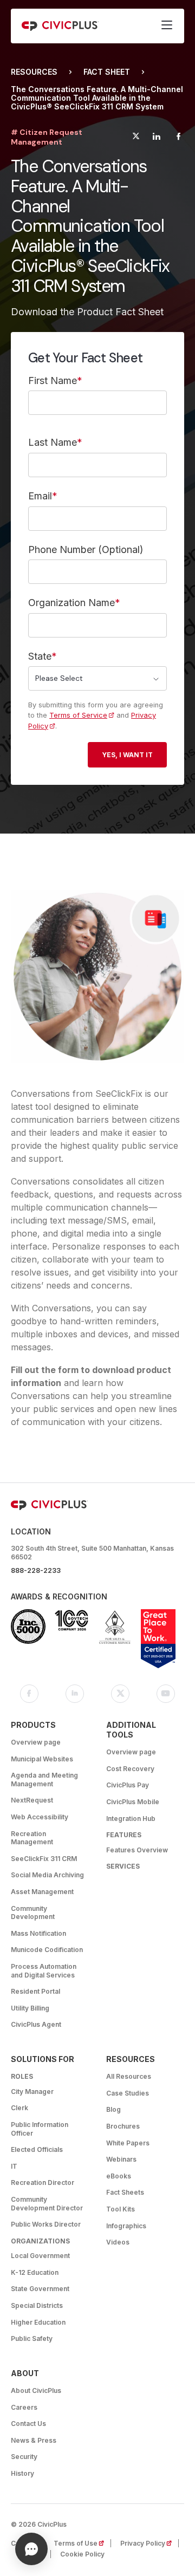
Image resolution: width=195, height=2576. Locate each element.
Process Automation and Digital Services (44, 1971)
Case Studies (128, 2093)
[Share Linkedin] (156, 138)
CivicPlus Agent (36, 2024)
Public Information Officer (40, 2129)
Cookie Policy (82, 2554)
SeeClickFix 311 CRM (44, 1859)
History (22, 2473)
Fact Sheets (125, 2192)
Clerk (19, 2108)
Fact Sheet (107, 72)
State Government (40, 2289)
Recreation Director (43, 2183)
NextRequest (32, 1800)
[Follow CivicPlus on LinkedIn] (75, 1694)
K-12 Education (35, 2272)
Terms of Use (82, 2543)
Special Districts (37, 2305)
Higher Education (38, 2322)
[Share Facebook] (178, 138)
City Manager (32, 2092)
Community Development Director (47, 2204)
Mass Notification (38, 1933)
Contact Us (28, 2424)
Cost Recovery (130, 1769)
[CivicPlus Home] (60, 26)
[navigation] (167, 26)
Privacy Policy (149, 2543)
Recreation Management (32, 1838)
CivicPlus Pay (128, 1785)
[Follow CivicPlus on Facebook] (29, 1694)
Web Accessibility (40, 1817)
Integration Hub (131, 1819)
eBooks (119, 2176)
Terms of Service (78, 715)
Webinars (121, 2159)
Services (123, 1866)
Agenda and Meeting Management (44, 1780)
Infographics (126, 2226)
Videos (118, 2242)
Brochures (123, 2126)
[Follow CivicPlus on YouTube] (166, 1694)
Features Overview (137, 1850)
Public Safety (32, 2338)
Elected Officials (37, 2149)
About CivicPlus (36, 2390)
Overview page (36, 1742)
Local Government (40, 2256)
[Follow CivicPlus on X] (120, 1694)
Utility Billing (30, 2008)
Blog (113, 2109)
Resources (34, 72)
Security (24, 2457)
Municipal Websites (42, 1759)
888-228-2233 (36, 1570)
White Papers (128, 2143)
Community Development (33, 1913)
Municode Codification (47, 1950)
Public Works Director (46, 2224)
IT (14, 2166)
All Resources (129, 2076)
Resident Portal (35, 1991)
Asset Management (42, 1892)
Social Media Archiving (47, 1875)
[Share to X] (136, 138)
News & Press (34, 2440)
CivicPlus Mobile (133, 1802)
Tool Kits (121, 2209)
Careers (24, 2407)
